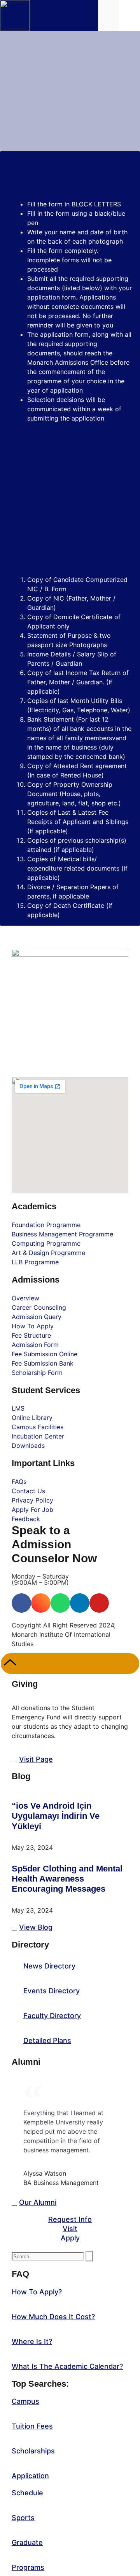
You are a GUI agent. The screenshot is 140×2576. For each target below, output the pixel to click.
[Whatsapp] (60, 1603)
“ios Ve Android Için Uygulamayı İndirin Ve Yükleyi (56, 1816)
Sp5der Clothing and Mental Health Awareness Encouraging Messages (67, 1879)
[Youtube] (99, 1603)
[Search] (89, 2256)
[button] (129, 15)
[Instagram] (41, 1603)
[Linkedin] (80, 1603)
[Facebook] (21, 1603)
